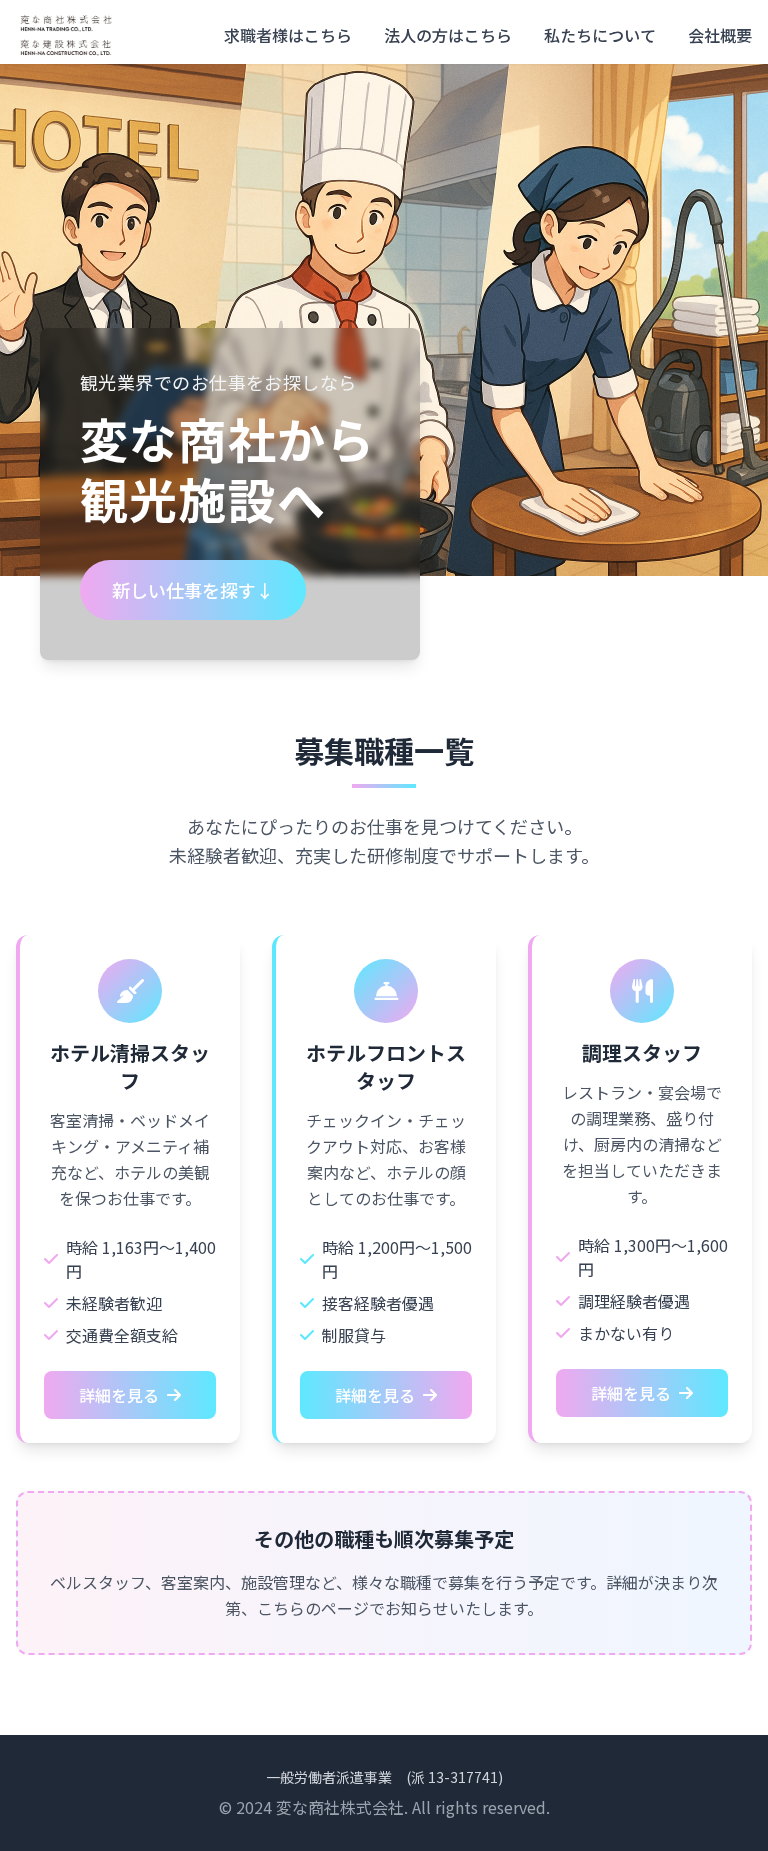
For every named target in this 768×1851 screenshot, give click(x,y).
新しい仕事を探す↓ (193, 590)
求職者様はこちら (288, 35)
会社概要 (720, 35)
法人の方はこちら (448, 35)
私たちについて (600, 35)
